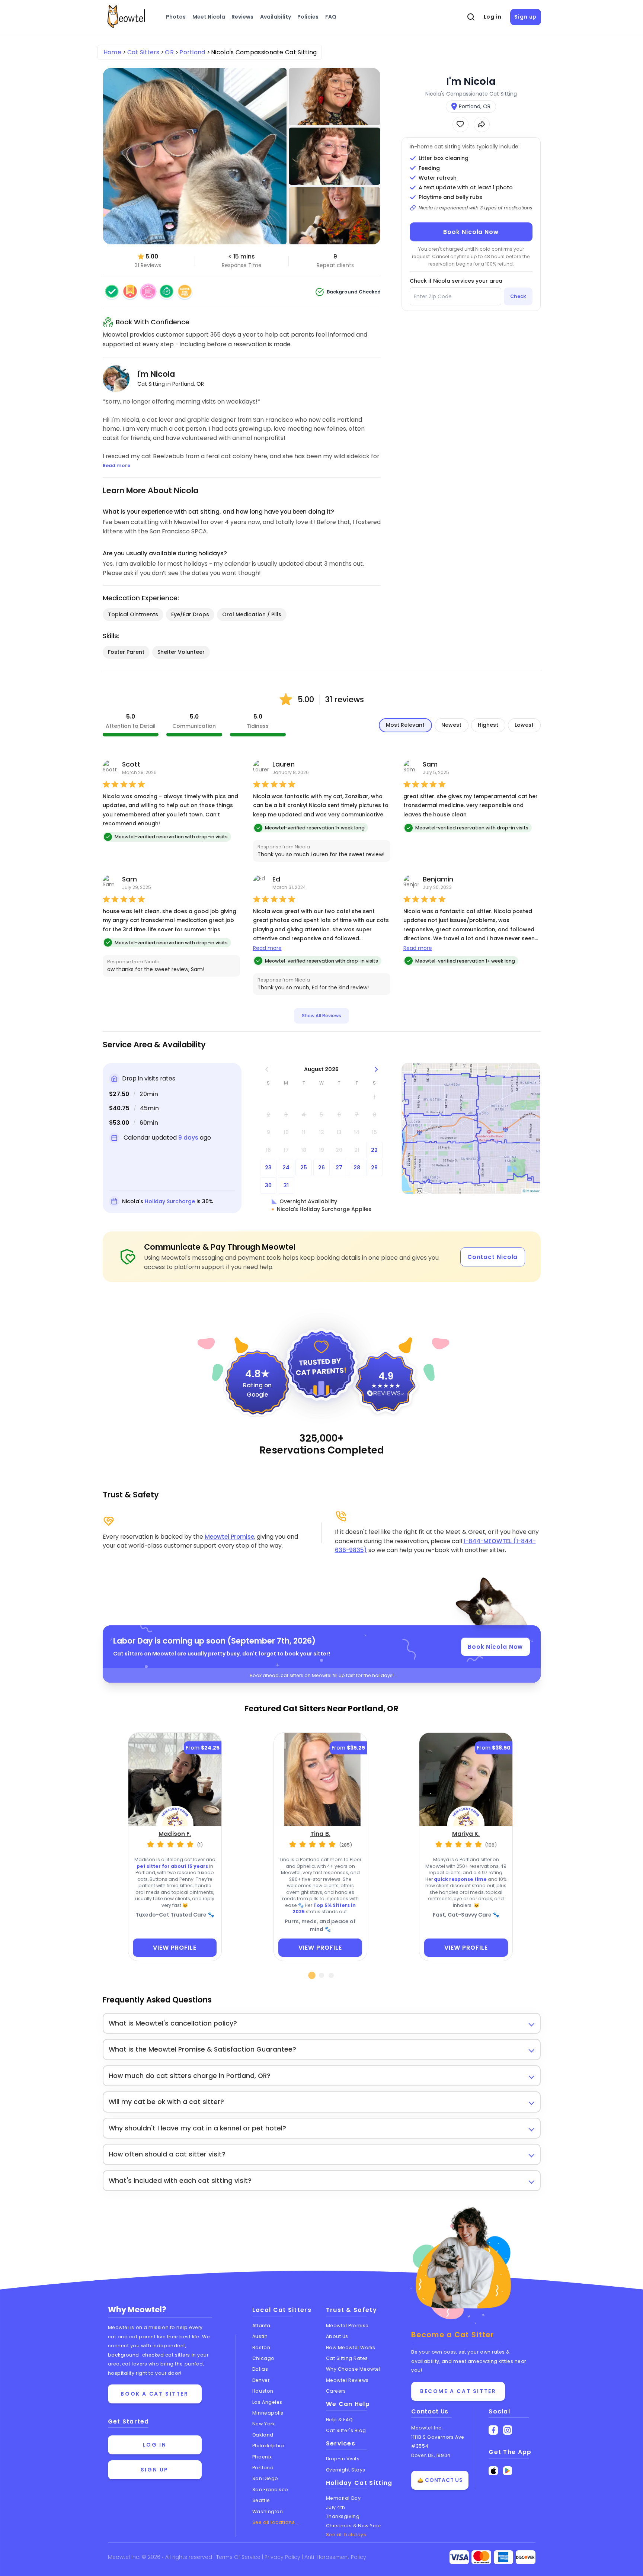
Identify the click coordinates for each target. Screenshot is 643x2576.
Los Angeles (267, 2402)
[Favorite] (460, 124)
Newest (451, 725)
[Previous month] (267, 1069)
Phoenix (262, 2457)
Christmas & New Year (354, 2526)
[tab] (312, 1975)
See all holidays (346, 2535)
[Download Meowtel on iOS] (493, 2471)
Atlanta (261, 2326)
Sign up (525, 17)
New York (263, 2424)
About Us (337, 2336)
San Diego (265, 2478)
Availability (276, 17)
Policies (308, 17)
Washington (268, 2511)
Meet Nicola (209, 17)
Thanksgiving (343, 2516)
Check (518, 296)
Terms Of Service (239, 2557)
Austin (260, 2336)
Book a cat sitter (154, 2394)
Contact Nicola (493, 1257)
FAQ (331, 17)
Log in (493, 17)
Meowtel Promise (229, 1537)
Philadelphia (268, 2446)
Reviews (242, 17)
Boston (261, 2347)
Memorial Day (343, 2498)
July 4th (336, 2507)
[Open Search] (471, 17)
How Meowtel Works (351, 2347)
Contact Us (430, 2411)
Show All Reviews (321, 1016)
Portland (263, 2468)
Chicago (263, 2358)
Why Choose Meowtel (353, 2369)
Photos (176, 17)
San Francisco (270, 2490)
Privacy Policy (283, 2557)
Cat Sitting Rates (347, 2358)
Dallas (260, 2369)
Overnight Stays (346, 2470)
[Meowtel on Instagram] (508, 2430)
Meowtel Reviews (347, 2380)
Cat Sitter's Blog (346, 2430)
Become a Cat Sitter (458, 2391)
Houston (263, 2391)
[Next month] (376, 1069)
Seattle (261, 2500)
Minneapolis (268, 2413)
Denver (261, 2380)
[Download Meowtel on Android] (508, 2471)
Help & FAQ (340, 2420)
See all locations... (276, 2522)
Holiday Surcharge (170, 1201)
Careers (336, 2391)
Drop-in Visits (343, 2459)
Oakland (263, 2435)
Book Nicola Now (471, 232)
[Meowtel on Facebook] (493, 2430)
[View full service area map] (471, 1129)
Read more (267, 948)
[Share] (482, 124)
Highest (488, 725)
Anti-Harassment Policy (335, 2557)
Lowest (524, 725)
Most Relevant (405, 725)
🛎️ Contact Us (440, 2480)
